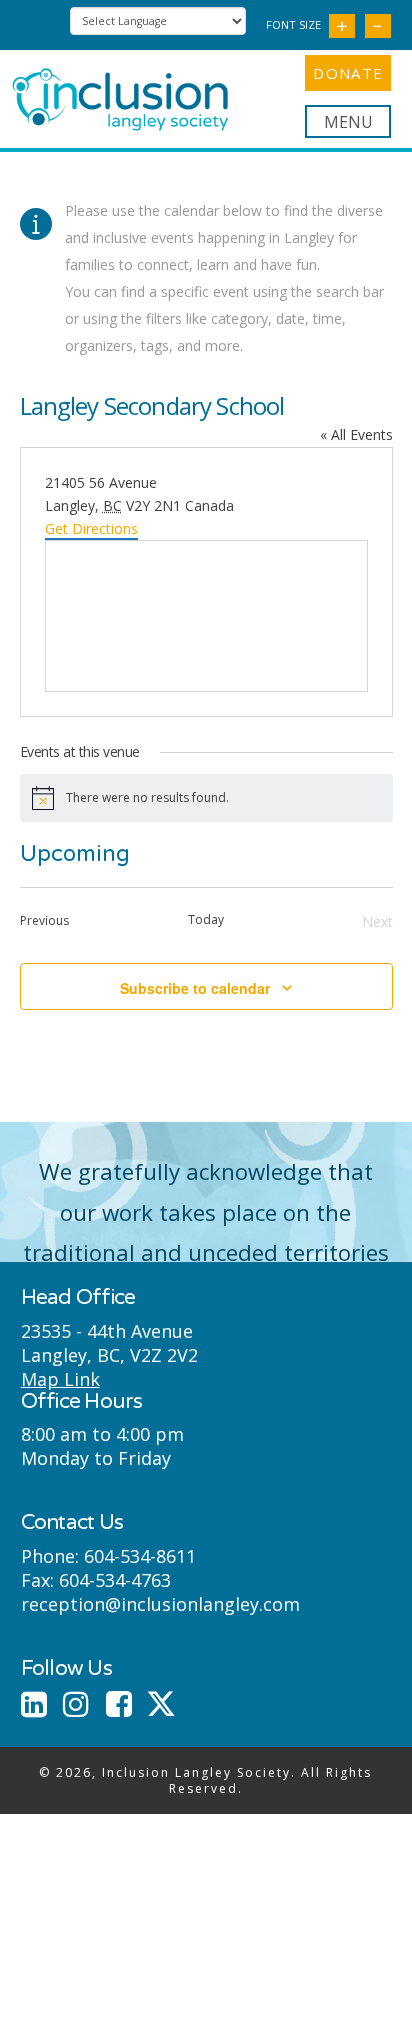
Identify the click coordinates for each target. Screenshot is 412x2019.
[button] (348, 121)
